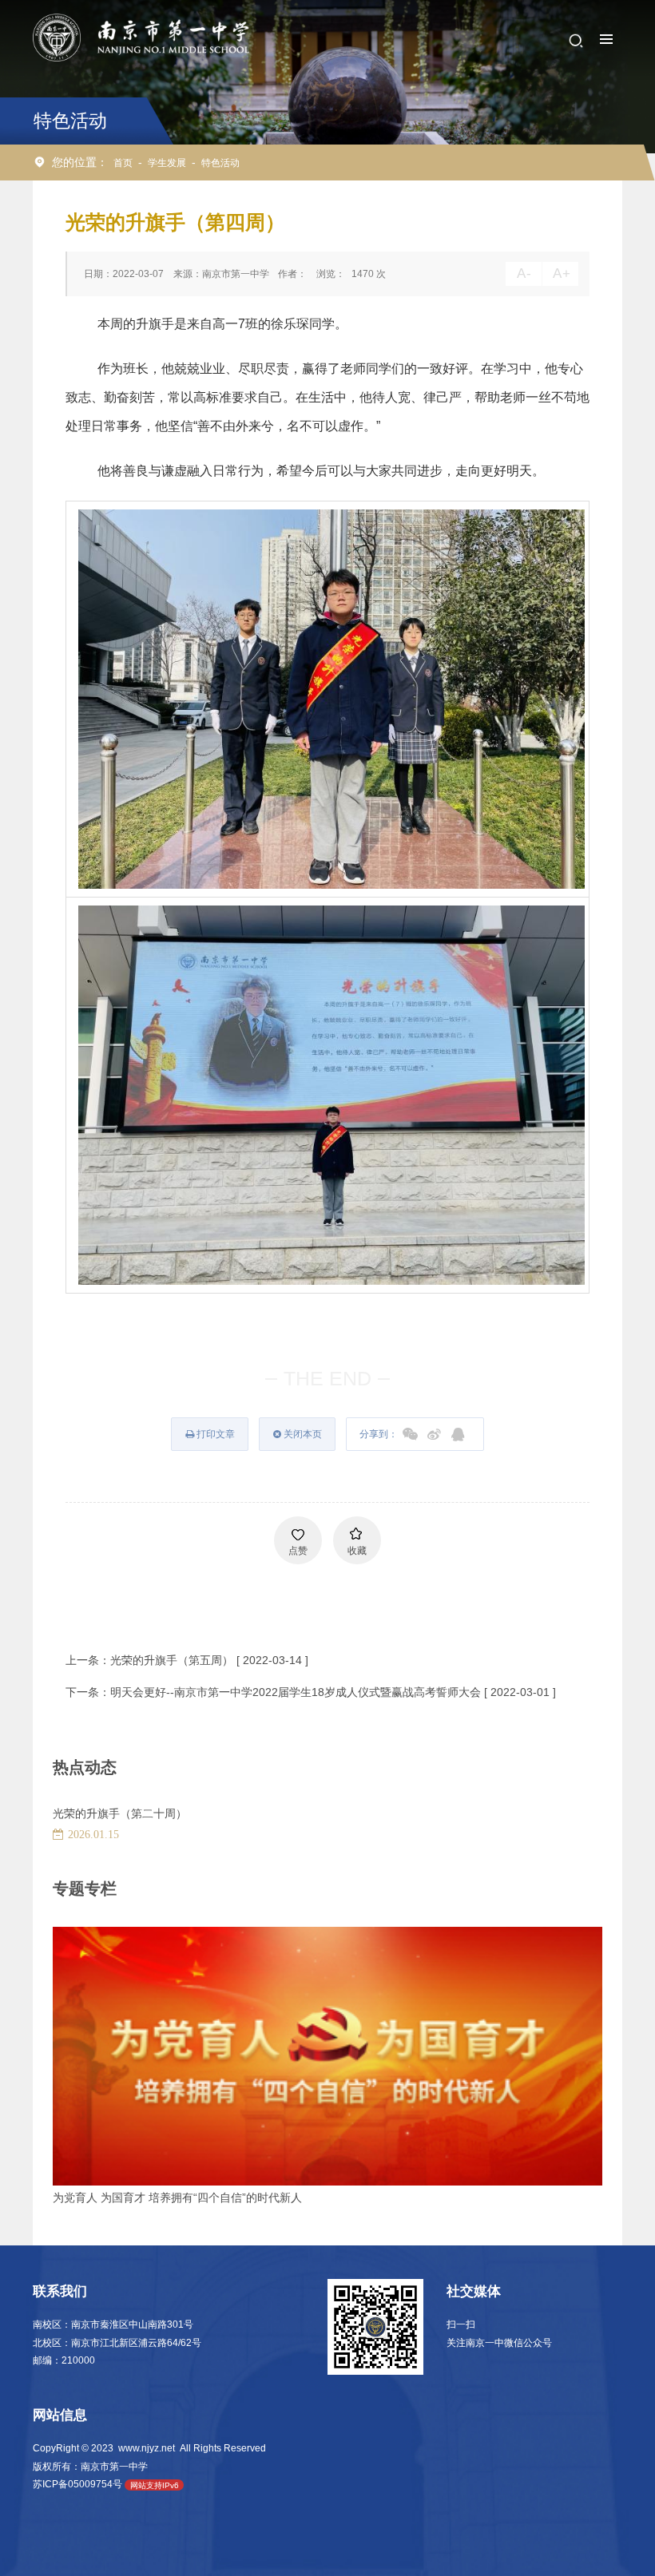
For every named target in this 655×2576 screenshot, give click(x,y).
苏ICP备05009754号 (77, 2484)
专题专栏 (85, 1888)
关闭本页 (302, 1434)
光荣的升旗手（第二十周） (120, 1813)
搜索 (576, 41)
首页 (123, 162)
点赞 (298, 1551)
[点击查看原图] (331, 698)
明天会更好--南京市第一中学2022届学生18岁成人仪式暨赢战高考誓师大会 (296, 1692)
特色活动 (220, 162)
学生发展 (167, 162)
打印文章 (214, 1434)
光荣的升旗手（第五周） (172, 1660)
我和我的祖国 (86, 2198)
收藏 (357, 1551)
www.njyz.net (147, 2448)
